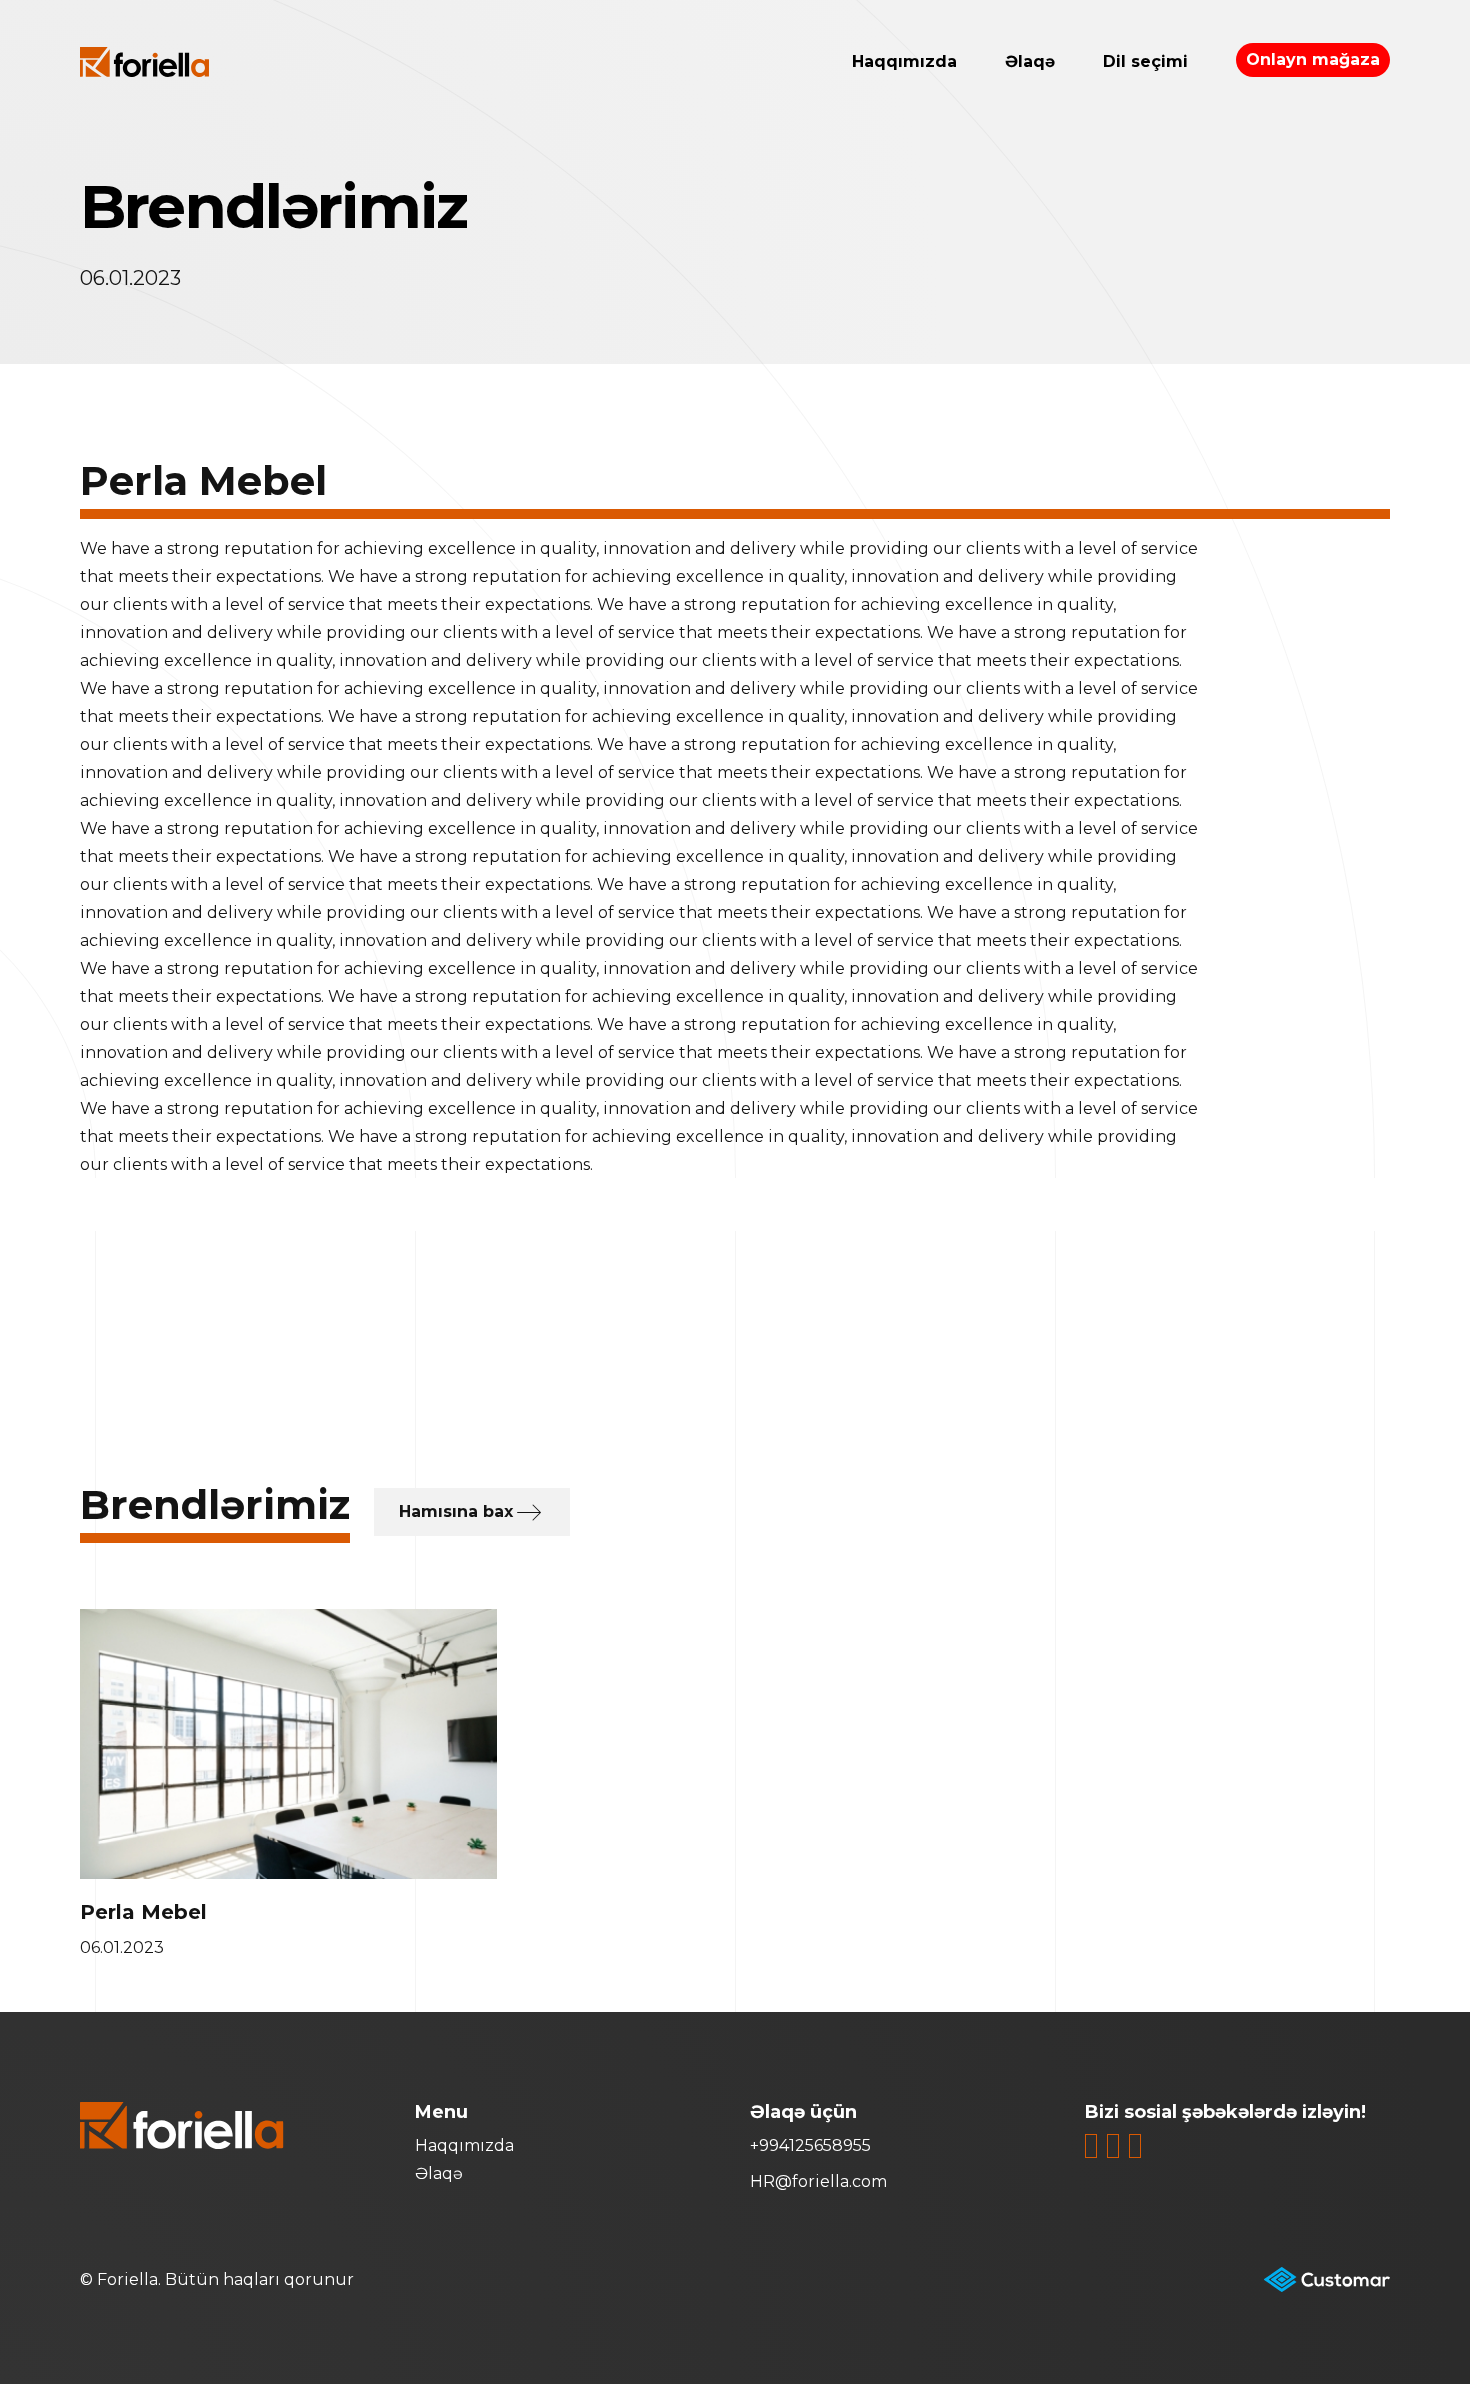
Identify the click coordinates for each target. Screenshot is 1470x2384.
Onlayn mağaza (1313, 59)
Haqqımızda (904, 61)
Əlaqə (1030, 61)
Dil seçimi (1145, 61)
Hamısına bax (456, 1511)
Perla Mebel (143, 1912)
